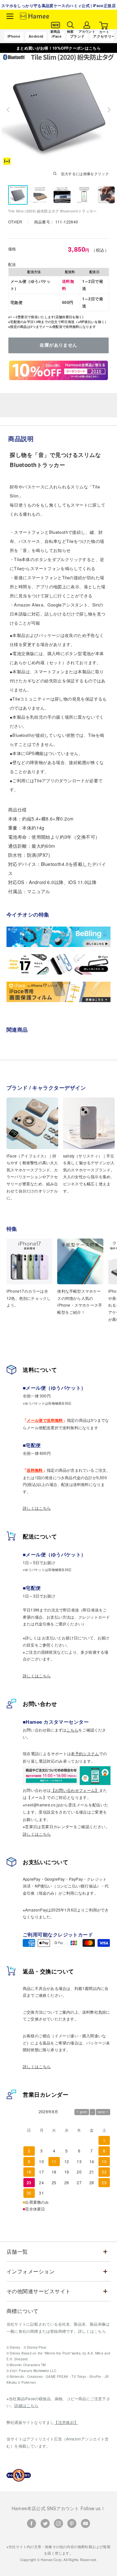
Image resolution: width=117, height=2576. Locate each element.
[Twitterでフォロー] (45, 2523)
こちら (72, 1730)
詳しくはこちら (37, 1508)
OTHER (16, 222)
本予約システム (85, 1753)
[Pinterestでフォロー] (72, 2523)
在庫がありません (58, 345)
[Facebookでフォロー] (32, 2523)
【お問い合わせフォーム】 (75, 1790)
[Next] (109, 110)
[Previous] (8, 110)
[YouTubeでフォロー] (85, 2523)
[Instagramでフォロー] (58, 2523)
